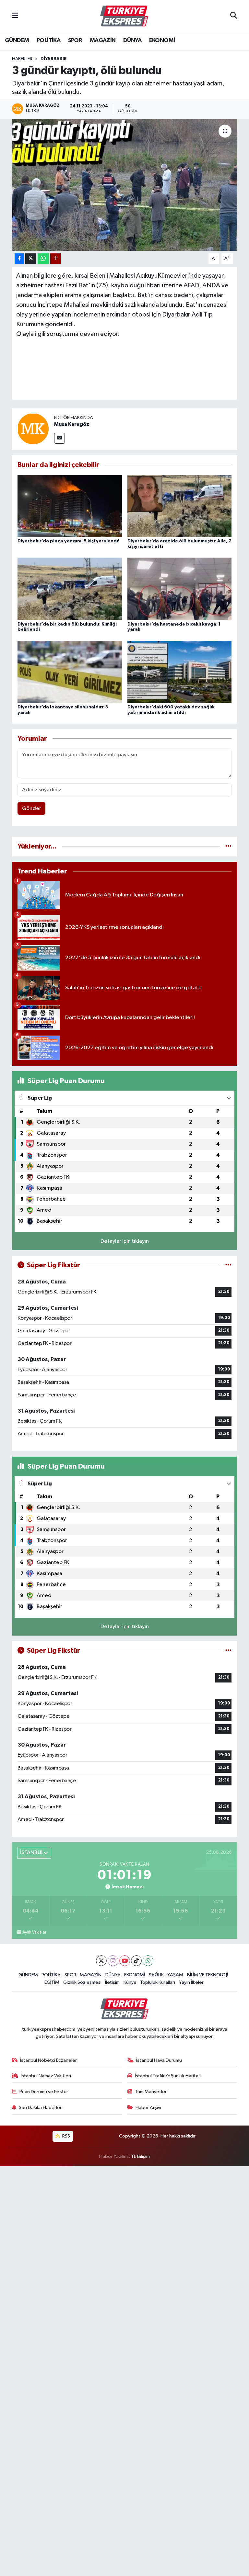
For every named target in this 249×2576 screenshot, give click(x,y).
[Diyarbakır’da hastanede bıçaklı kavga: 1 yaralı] (180, 589)
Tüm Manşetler (151, 2092)
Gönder (32, 809)
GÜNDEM (17, 40)
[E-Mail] (59, 438)
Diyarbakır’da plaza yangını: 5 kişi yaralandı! (68, 541)
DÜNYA (132, 40)
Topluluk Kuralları (158, 1982)
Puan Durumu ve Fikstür (44, 2092)
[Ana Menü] (15, 16)
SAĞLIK (156, 1975)
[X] (101, 1961)
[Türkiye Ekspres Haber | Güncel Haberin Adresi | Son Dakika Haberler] (124, 16)
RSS (66, 2136)
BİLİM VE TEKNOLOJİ (207, 1975)
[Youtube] (125, 1961)
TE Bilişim (140, 2156)
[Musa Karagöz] (33, 429)
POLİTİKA (48, 40)
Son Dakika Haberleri (41, 2108)
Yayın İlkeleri (192, 1982)
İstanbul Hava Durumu (159, 2060)
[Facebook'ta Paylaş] (19, 259)
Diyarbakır (54, 59)
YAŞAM (175, 1975)
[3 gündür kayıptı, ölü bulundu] (125, 185)
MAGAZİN (103, 40)
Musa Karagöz (72, 424)
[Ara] (234, 16)
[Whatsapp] (148, 1961)
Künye (130, 1982)
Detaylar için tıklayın (125, 1241)
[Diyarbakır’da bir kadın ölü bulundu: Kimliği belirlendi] (70, 589)
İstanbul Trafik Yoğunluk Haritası (168, 2076)
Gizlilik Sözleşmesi (82, 1982)
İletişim (112, 1982)
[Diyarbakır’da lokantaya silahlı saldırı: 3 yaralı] (70, 672)
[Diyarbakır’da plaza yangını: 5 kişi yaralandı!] (70, 506)
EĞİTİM (52, 1982)
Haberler (22, 59)
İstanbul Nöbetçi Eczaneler (48, 2060)
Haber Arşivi (148, 2108)
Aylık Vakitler (34, 1932)
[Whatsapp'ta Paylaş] (43, 259)
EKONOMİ (162, 40)
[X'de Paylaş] (31, 259)
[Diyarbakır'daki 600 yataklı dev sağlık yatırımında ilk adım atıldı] (180, 672)
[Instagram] (113, 1961)
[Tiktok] (136, 1961)
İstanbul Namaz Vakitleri (46, 2076)
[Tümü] (228, 846)
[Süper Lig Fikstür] (228, 1265)
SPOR (75, 40)
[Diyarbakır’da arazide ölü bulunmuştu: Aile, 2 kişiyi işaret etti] (180, 506)
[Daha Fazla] (56, 259)
